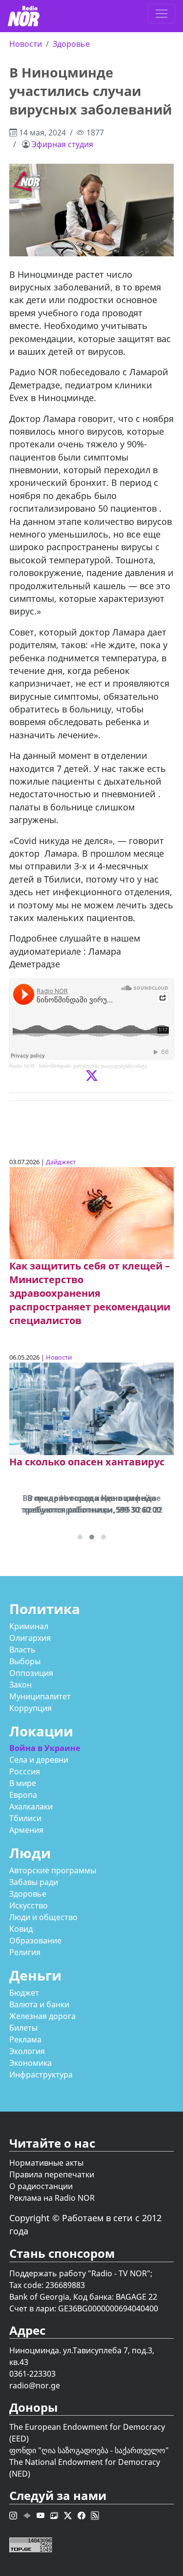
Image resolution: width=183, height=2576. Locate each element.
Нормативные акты (46, 2163)
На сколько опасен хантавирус (87, 1462)
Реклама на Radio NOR (52, 2198)
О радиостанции (41, 2186)
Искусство (29, 1905)
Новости (26, 44)
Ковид (21, 1929)
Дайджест (61, 1162)
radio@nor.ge (35, 2385)
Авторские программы (53, 1870)
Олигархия (30, 1638)
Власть (22, 1650)
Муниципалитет (40, 1696)
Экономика (30, 2063)
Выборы (25, 1661)
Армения (26, 1830)
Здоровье (71, 44)
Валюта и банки (39, 2004)
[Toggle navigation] (162, 14)
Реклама (25, 2039)
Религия (25, 1952)
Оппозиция (31, 1673)
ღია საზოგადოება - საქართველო (103, 2450)
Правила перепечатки (52, 2174)
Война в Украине (45, 1748)
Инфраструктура (41, 2075)
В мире (23, 1783)
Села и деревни (39, 1760)
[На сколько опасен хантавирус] (92, 1408)
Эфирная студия (62, 144)
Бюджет (24, 1993)
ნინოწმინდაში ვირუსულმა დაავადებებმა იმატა (93, 1066)
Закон (20, 1685)
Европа (23, 1795)
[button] (80, 1537)
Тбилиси (25, 1818)
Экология (27, 2051)
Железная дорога (42, 2016)
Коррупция (30, 1708)
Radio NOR (22, 1066)
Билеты (23, 2028)
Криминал (29, 1626)
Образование (35, 1941)
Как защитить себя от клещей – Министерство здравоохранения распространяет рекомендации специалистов (90, 1293)
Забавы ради (34, 1882)
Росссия (25, 1771)
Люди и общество (43, 1917)
